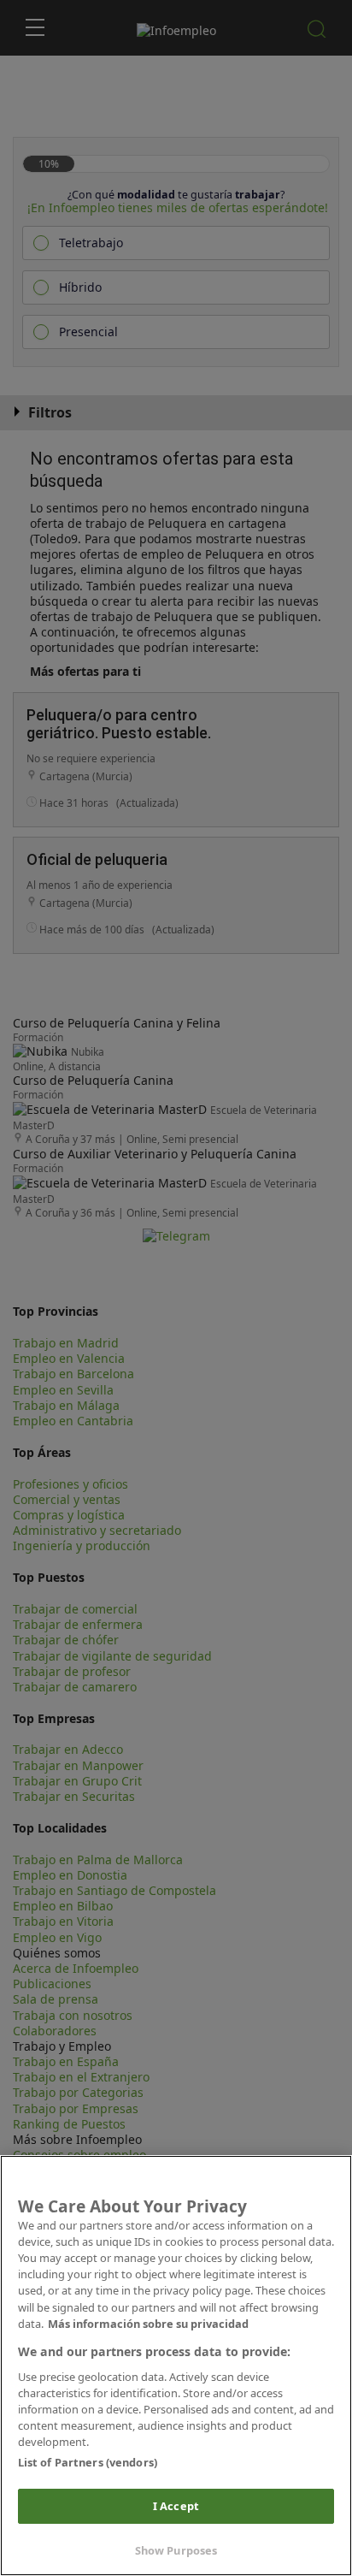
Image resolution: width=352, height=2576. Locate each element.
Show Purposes (176, 2550)
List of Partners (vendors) (88, 2462)
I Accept (176, 2506)
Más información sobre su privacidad (148, 2324)
